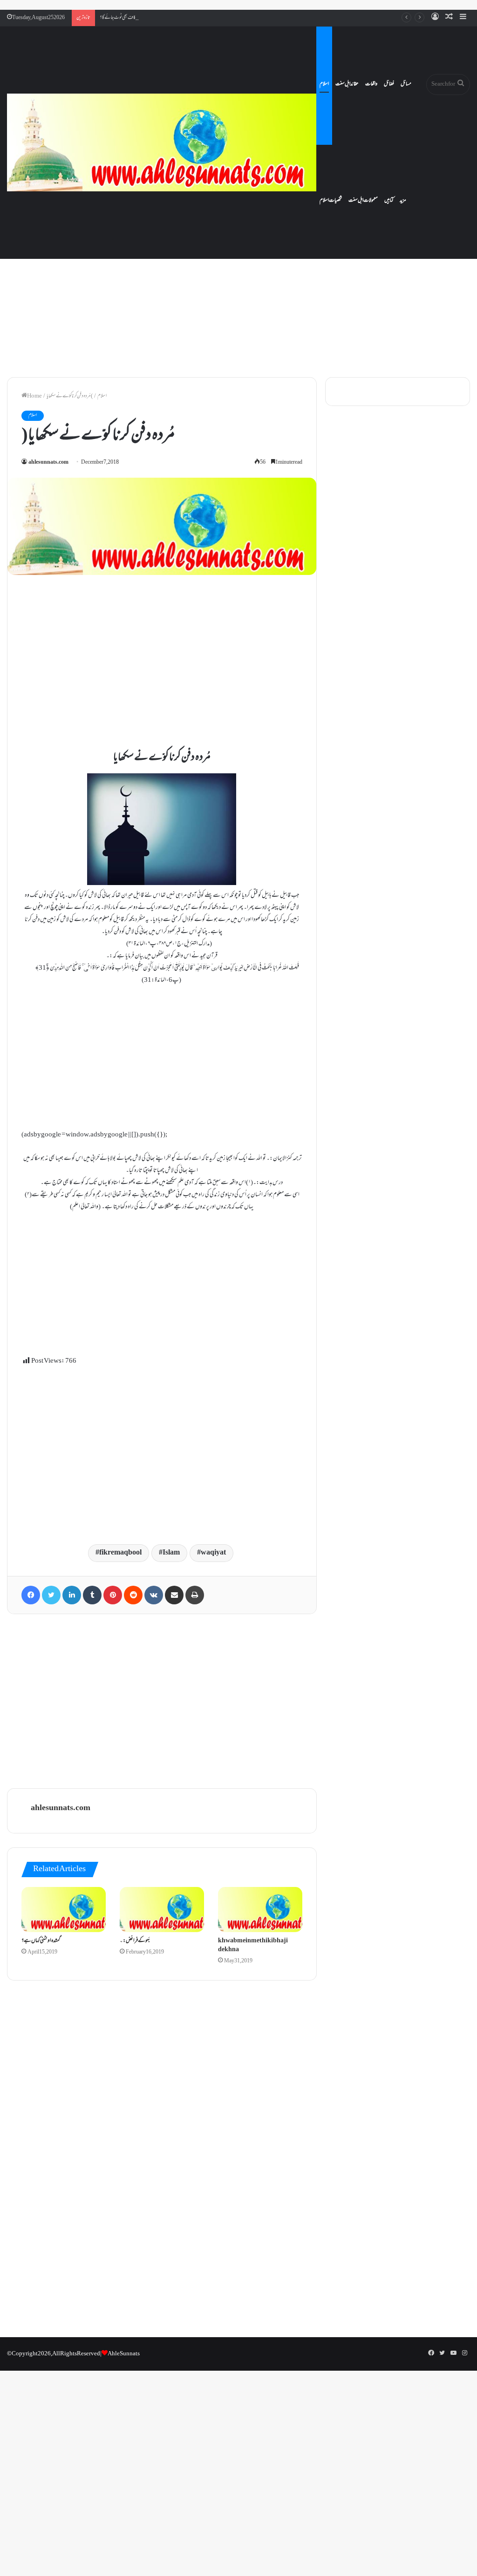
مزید (403, 201)
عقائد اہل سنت (347, 84)
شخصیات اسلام (331, 201)
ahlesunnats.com (48, 463)
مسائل (406, 84)
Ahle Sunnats (124, 2354)
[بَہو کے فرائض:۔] (162, 1910)
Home (34, 396)
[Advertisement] (238, 291)
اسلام (324, 84)
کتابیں (389, 201)
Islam (171, 1553)
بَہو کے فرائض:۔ (135, 1941)
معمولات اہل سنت (363, 201)
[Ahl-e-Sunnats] (162, 142)
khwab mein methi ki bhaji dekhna (253, 1945)
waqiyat (213, 1553)
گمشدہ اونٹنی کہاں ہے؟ (41, 1941)
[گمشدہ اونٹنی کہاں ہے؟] (64, 1910)
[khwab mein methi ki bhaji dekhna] (260, 1910)
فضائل (389, 84)
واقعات (371, 84)
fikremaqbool (120, 1553)
